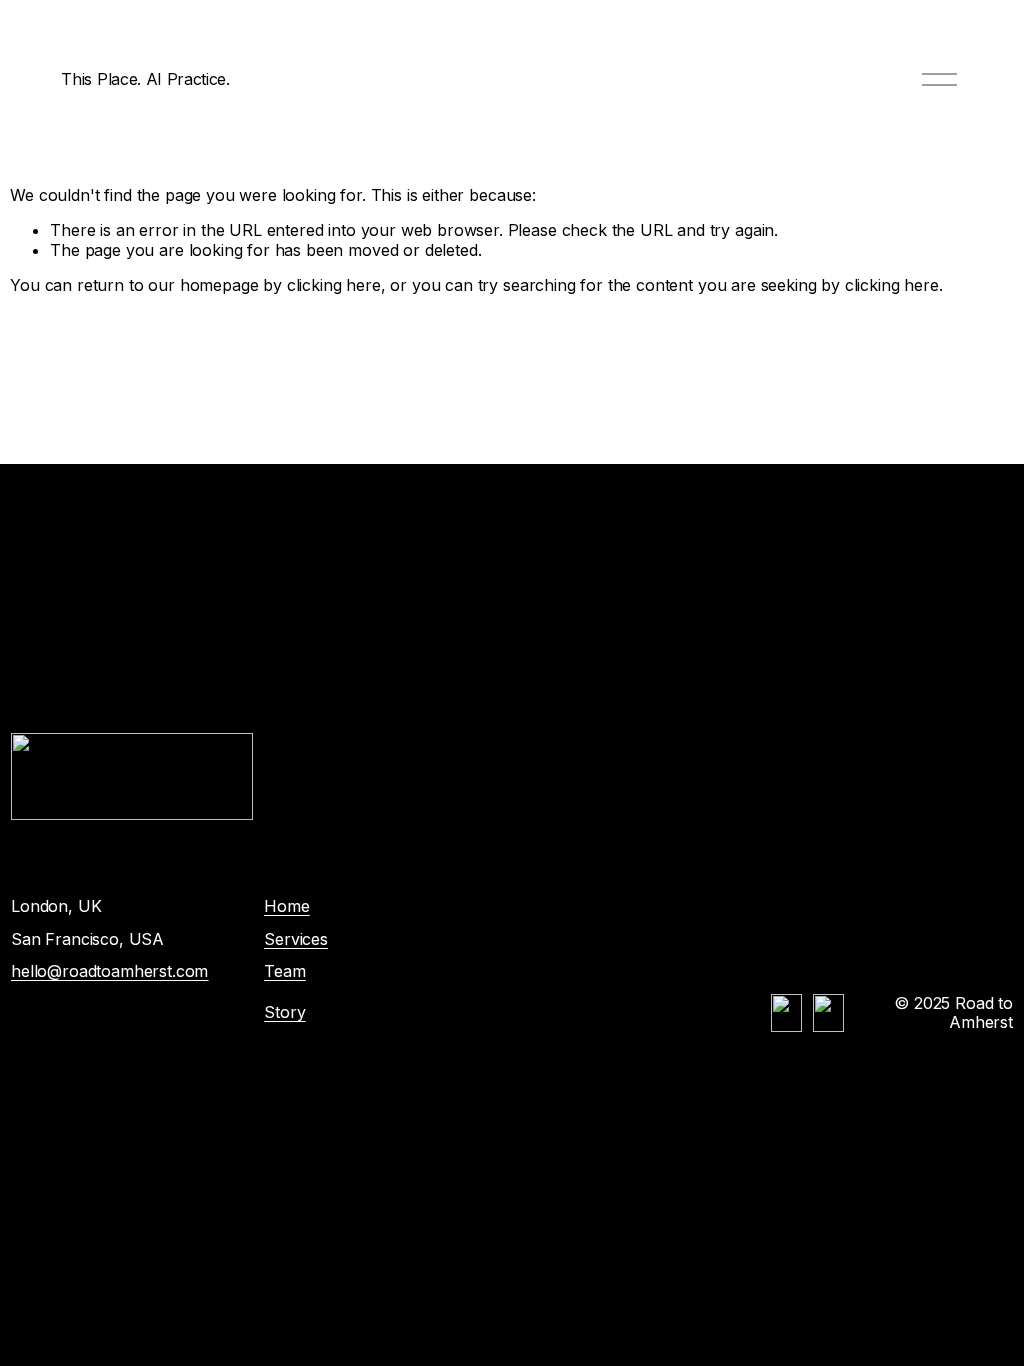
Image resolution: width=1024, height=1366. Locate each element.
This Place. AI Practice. (145, 79)
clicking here (334, 285)
